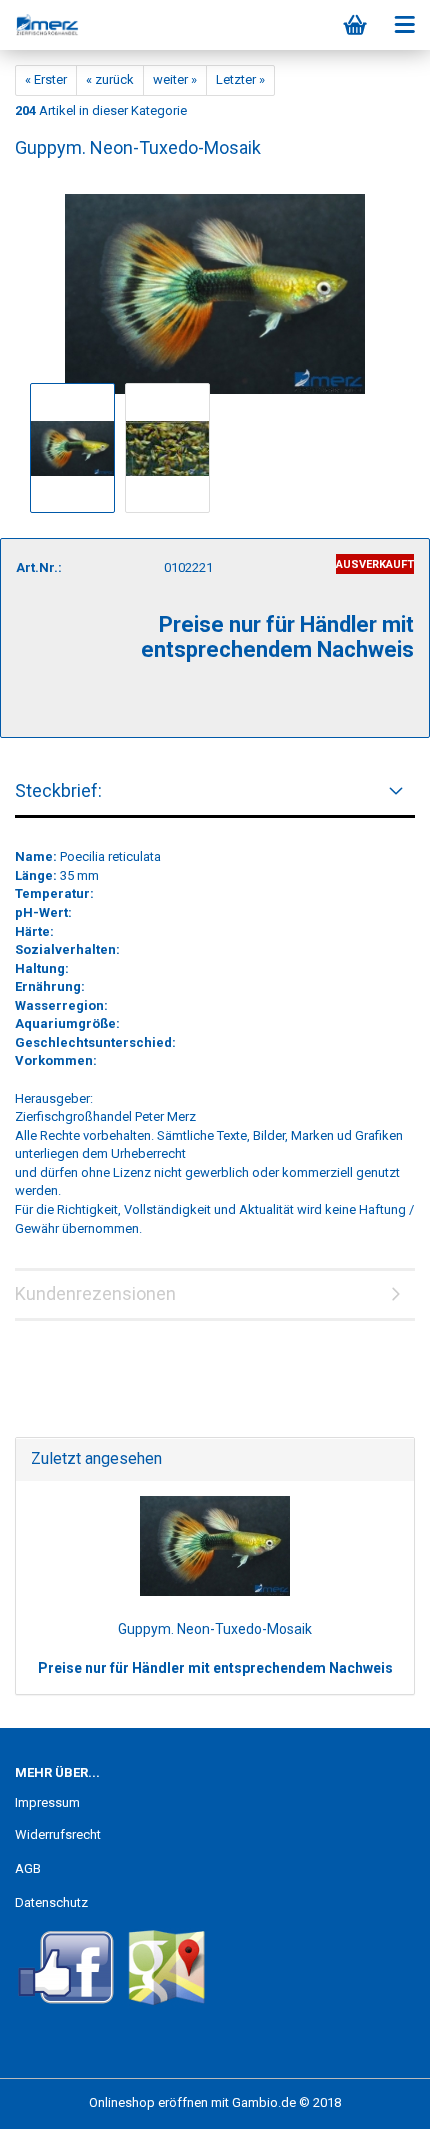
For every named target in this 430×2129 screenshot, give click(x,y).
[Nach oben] (375, 2099)
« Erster (46, 79)
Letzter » (240, 79)
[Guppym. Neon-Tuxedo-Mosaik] (215, 285)
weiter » (175, 79)
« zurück (110, 79)
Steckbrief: (58, 790)
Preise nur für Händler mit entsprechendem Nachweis (215, 1668)
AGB (28, 1868)
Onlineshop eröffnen (148, 2102)
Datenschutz (51, 1902)
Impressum (47, 1802)
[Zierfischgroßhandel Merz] (40, 25)
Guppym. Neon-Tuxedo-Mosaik (215, 1629)
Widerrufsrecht (58, 1834)
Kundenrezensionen (95, 1293)
